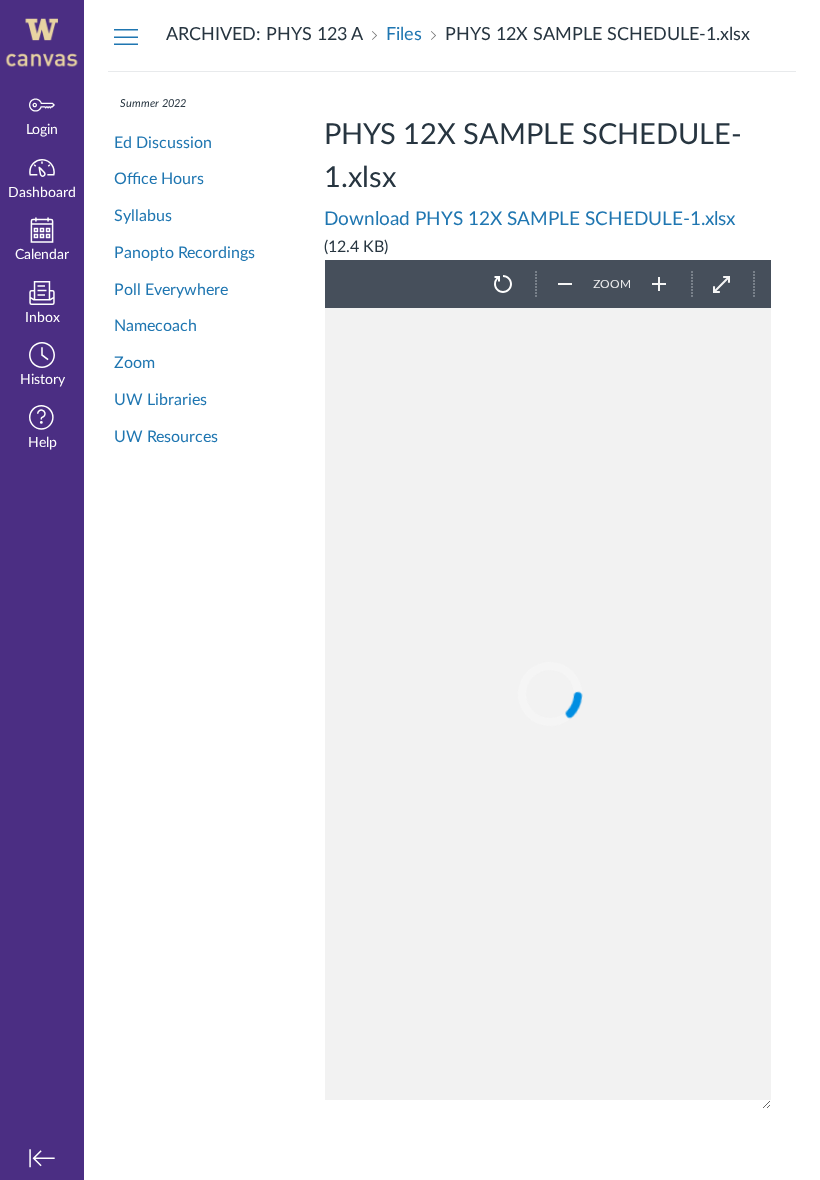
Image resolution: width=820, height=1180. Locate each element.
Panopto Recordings (184, 253)
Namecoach (155, 326)
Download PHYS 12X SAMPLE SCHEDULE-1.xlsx (529, 219)
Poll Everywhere (171, 290)
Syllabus (143, 216)
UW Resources (166, 437)
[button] (42, 366)
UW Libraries (160, 400)
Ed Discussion (163, 143)
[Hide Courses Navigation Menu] (126, 36)
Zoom (134, 363)
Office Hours (159, 179)
